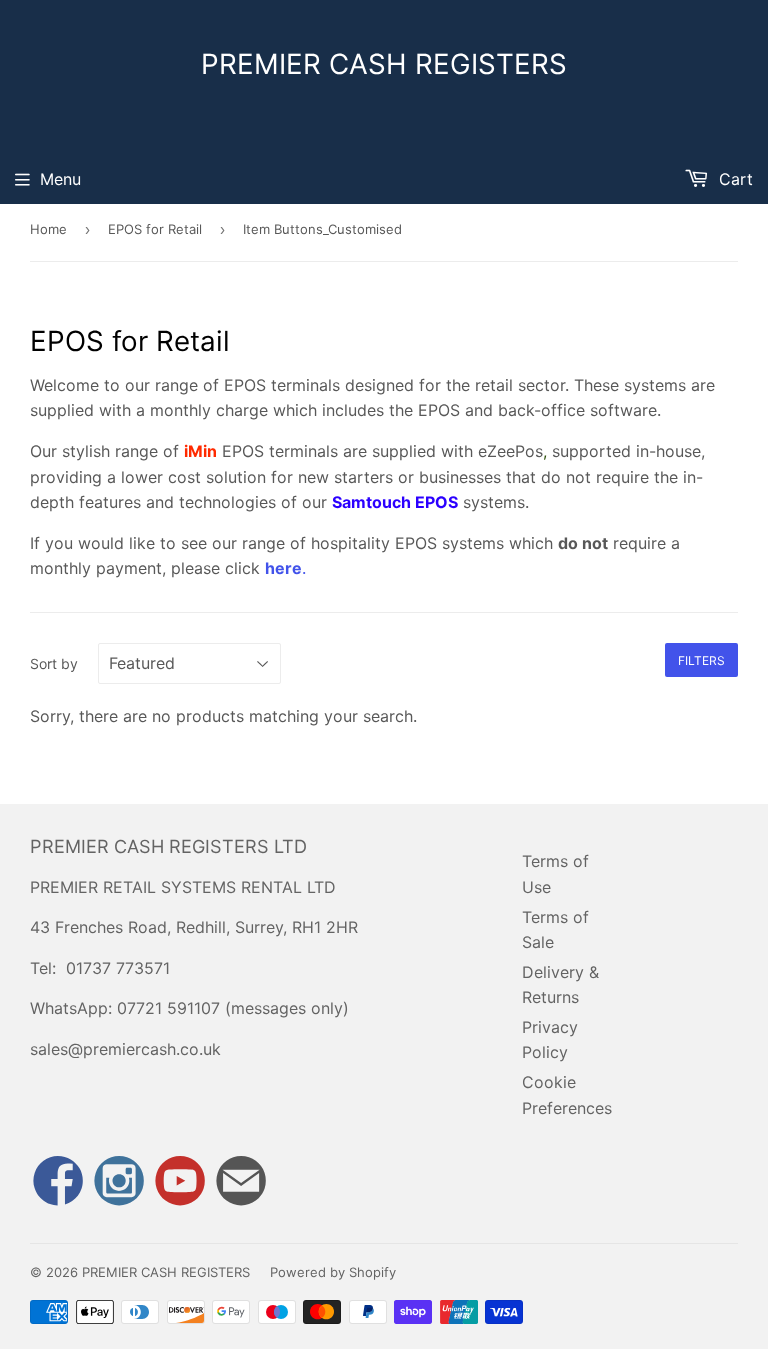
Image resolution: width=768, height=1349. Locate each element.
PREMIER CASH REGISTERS (384, 64)
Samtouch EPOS (395, 502)
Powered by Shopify (333, 1272)
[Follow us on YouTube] (180, 1182)
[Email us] (241, 1182)
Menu (60, 179)
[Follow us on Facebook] (58, 1182)
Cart (733, 179)
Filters (701, 660)
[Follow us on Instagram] (119, 1182)
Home (48, 229)
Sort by (54, 663)
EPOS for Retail (155, 229)
